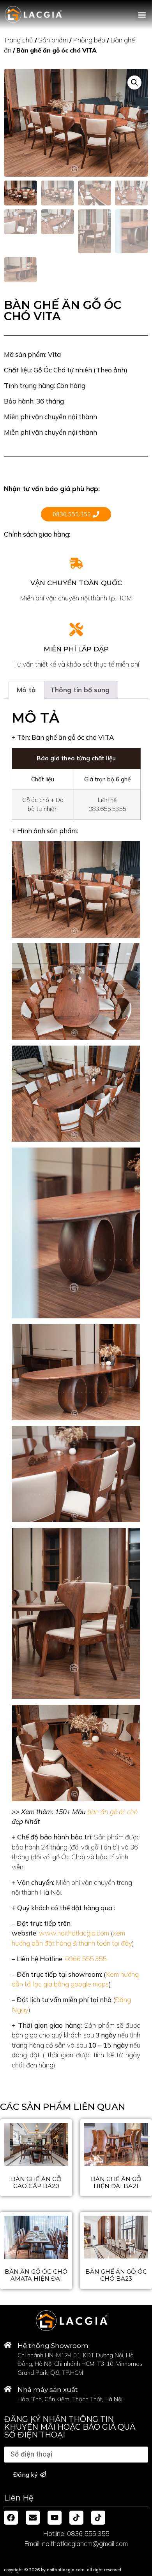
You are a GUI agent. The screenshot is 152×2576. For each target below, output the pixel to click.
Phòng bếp (89, 40)
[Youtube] (55, 2518)
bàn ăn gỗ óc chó (112, 1812)
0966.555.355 (86, 1959)
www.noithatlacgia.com (74, 1933)
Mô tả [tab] (26, 690)
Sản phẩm (53, 40)
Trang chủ (19, 40)
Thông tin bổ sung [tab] (80, 690)
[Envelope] (33, 2518)
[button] (142, 15)
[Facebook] (11, 2518)
